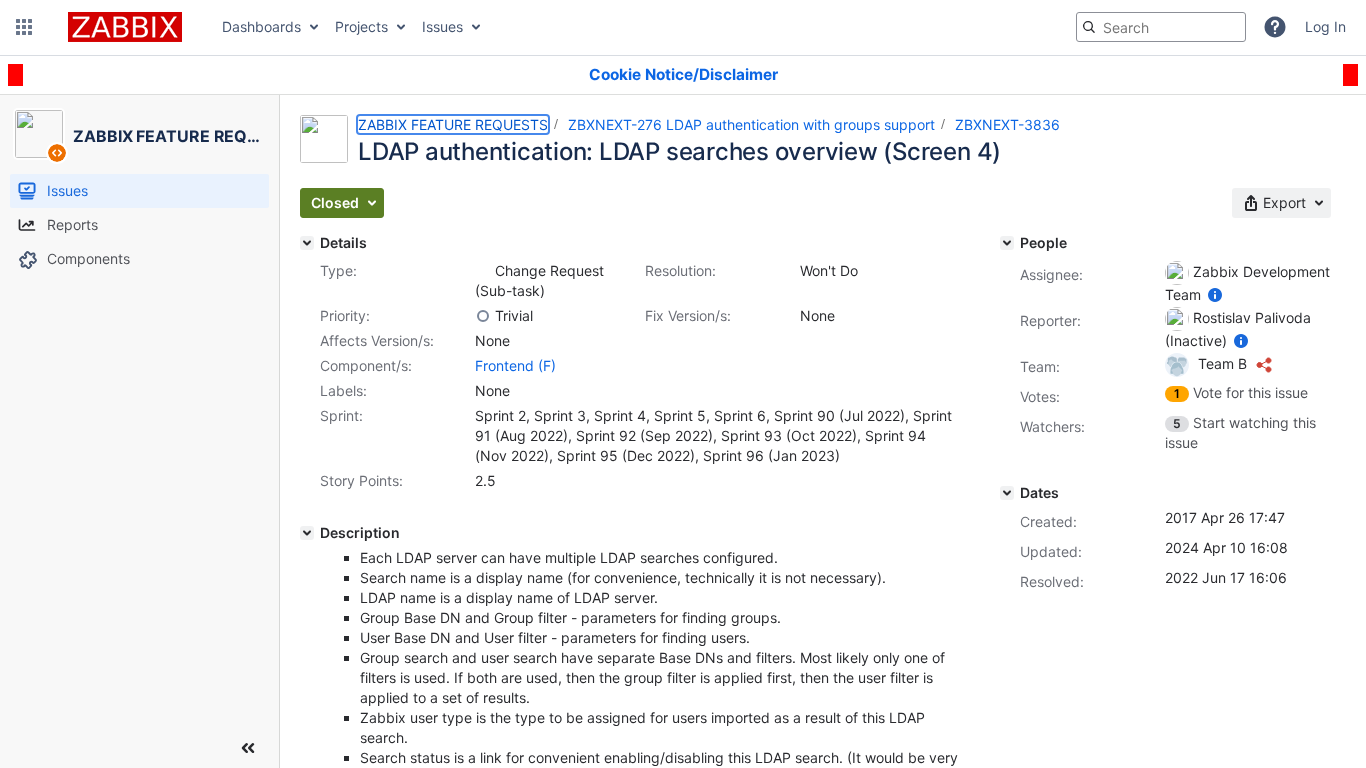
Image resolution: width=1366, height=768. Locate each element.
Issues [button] (442, 26)
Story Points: (361, 480)
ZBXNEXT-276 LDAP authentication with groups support (751, 124)
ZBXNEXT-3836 (1007, 124)
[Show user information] (1215, 294)
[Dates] (1007, 493)
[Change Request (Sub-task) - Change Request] (483, 271)
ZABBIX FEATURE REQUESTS (453, 124)
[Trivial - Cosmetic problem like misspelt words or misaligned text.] (483, 316)
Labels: (343, 390)
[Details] (307, 243)
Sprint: (341, 415)
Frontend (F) (515, 365)
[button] (24, 27)
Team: (1040, 366)
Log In (1325, 26)
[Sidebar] (248, 748)
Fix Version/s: (688, 315)
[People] (1007, 243)
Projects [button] (361, 26)
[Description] (307, 533)
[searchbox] (1161, 27)
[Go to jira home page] (125, 27)
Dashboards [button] (261, 26)
